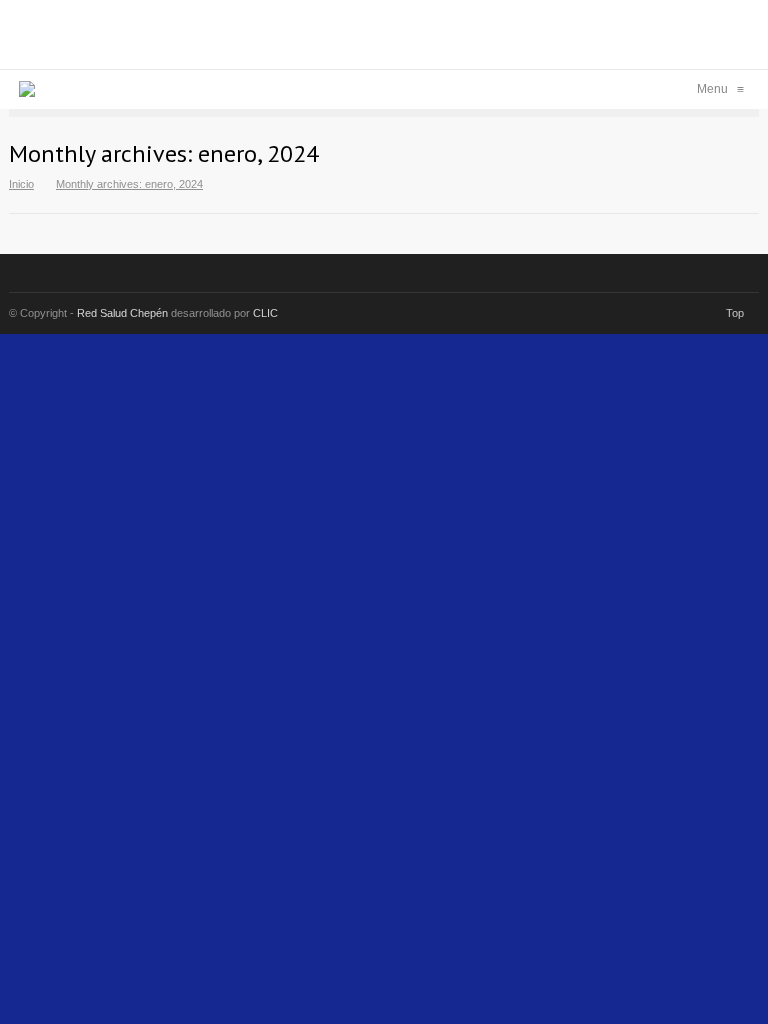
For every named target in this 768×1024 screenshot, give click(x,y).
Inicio (21, 184)
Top (735, 313)
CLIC (265, 313)
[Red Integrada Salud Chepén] (27, 89)
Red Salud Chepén (122, 313)
